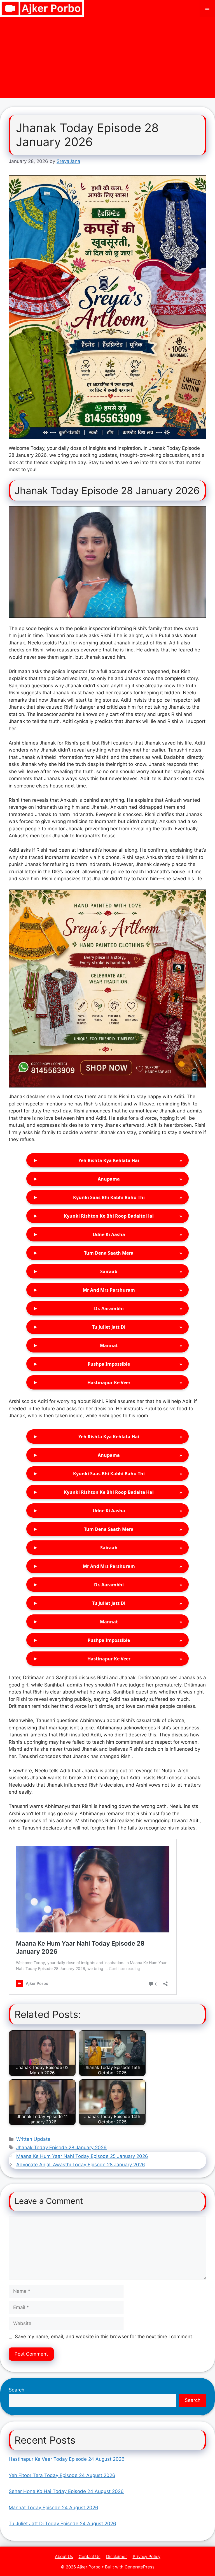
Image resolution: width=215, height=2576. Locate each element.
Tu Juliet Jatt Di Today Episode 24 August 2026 (62, 2524)
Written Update (33, 2139)
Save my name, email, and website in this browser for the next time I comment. (104, 2337)
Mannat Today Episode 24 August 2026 (53, 2508)
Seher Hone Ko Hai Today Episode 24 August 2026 (66, 2491)
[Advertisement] (107, 59)
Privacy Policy (147, 2557)
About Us (64, 2557)
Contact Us (90, 2557)
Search (17, 2390)
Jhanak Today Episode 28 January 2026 (61, 2148)
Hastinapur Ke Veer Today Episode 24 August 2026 (67, 2459)
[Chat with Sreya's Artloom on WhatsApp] (107, 307)
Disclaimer (117, 2557)
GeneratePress (140, 2567)
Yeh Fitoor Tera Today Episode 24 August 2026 (62, 2475)
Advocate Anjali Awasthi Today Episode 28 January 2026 (81, 2165)
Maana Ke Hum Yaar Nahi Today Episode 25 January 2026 (82, 2156)
